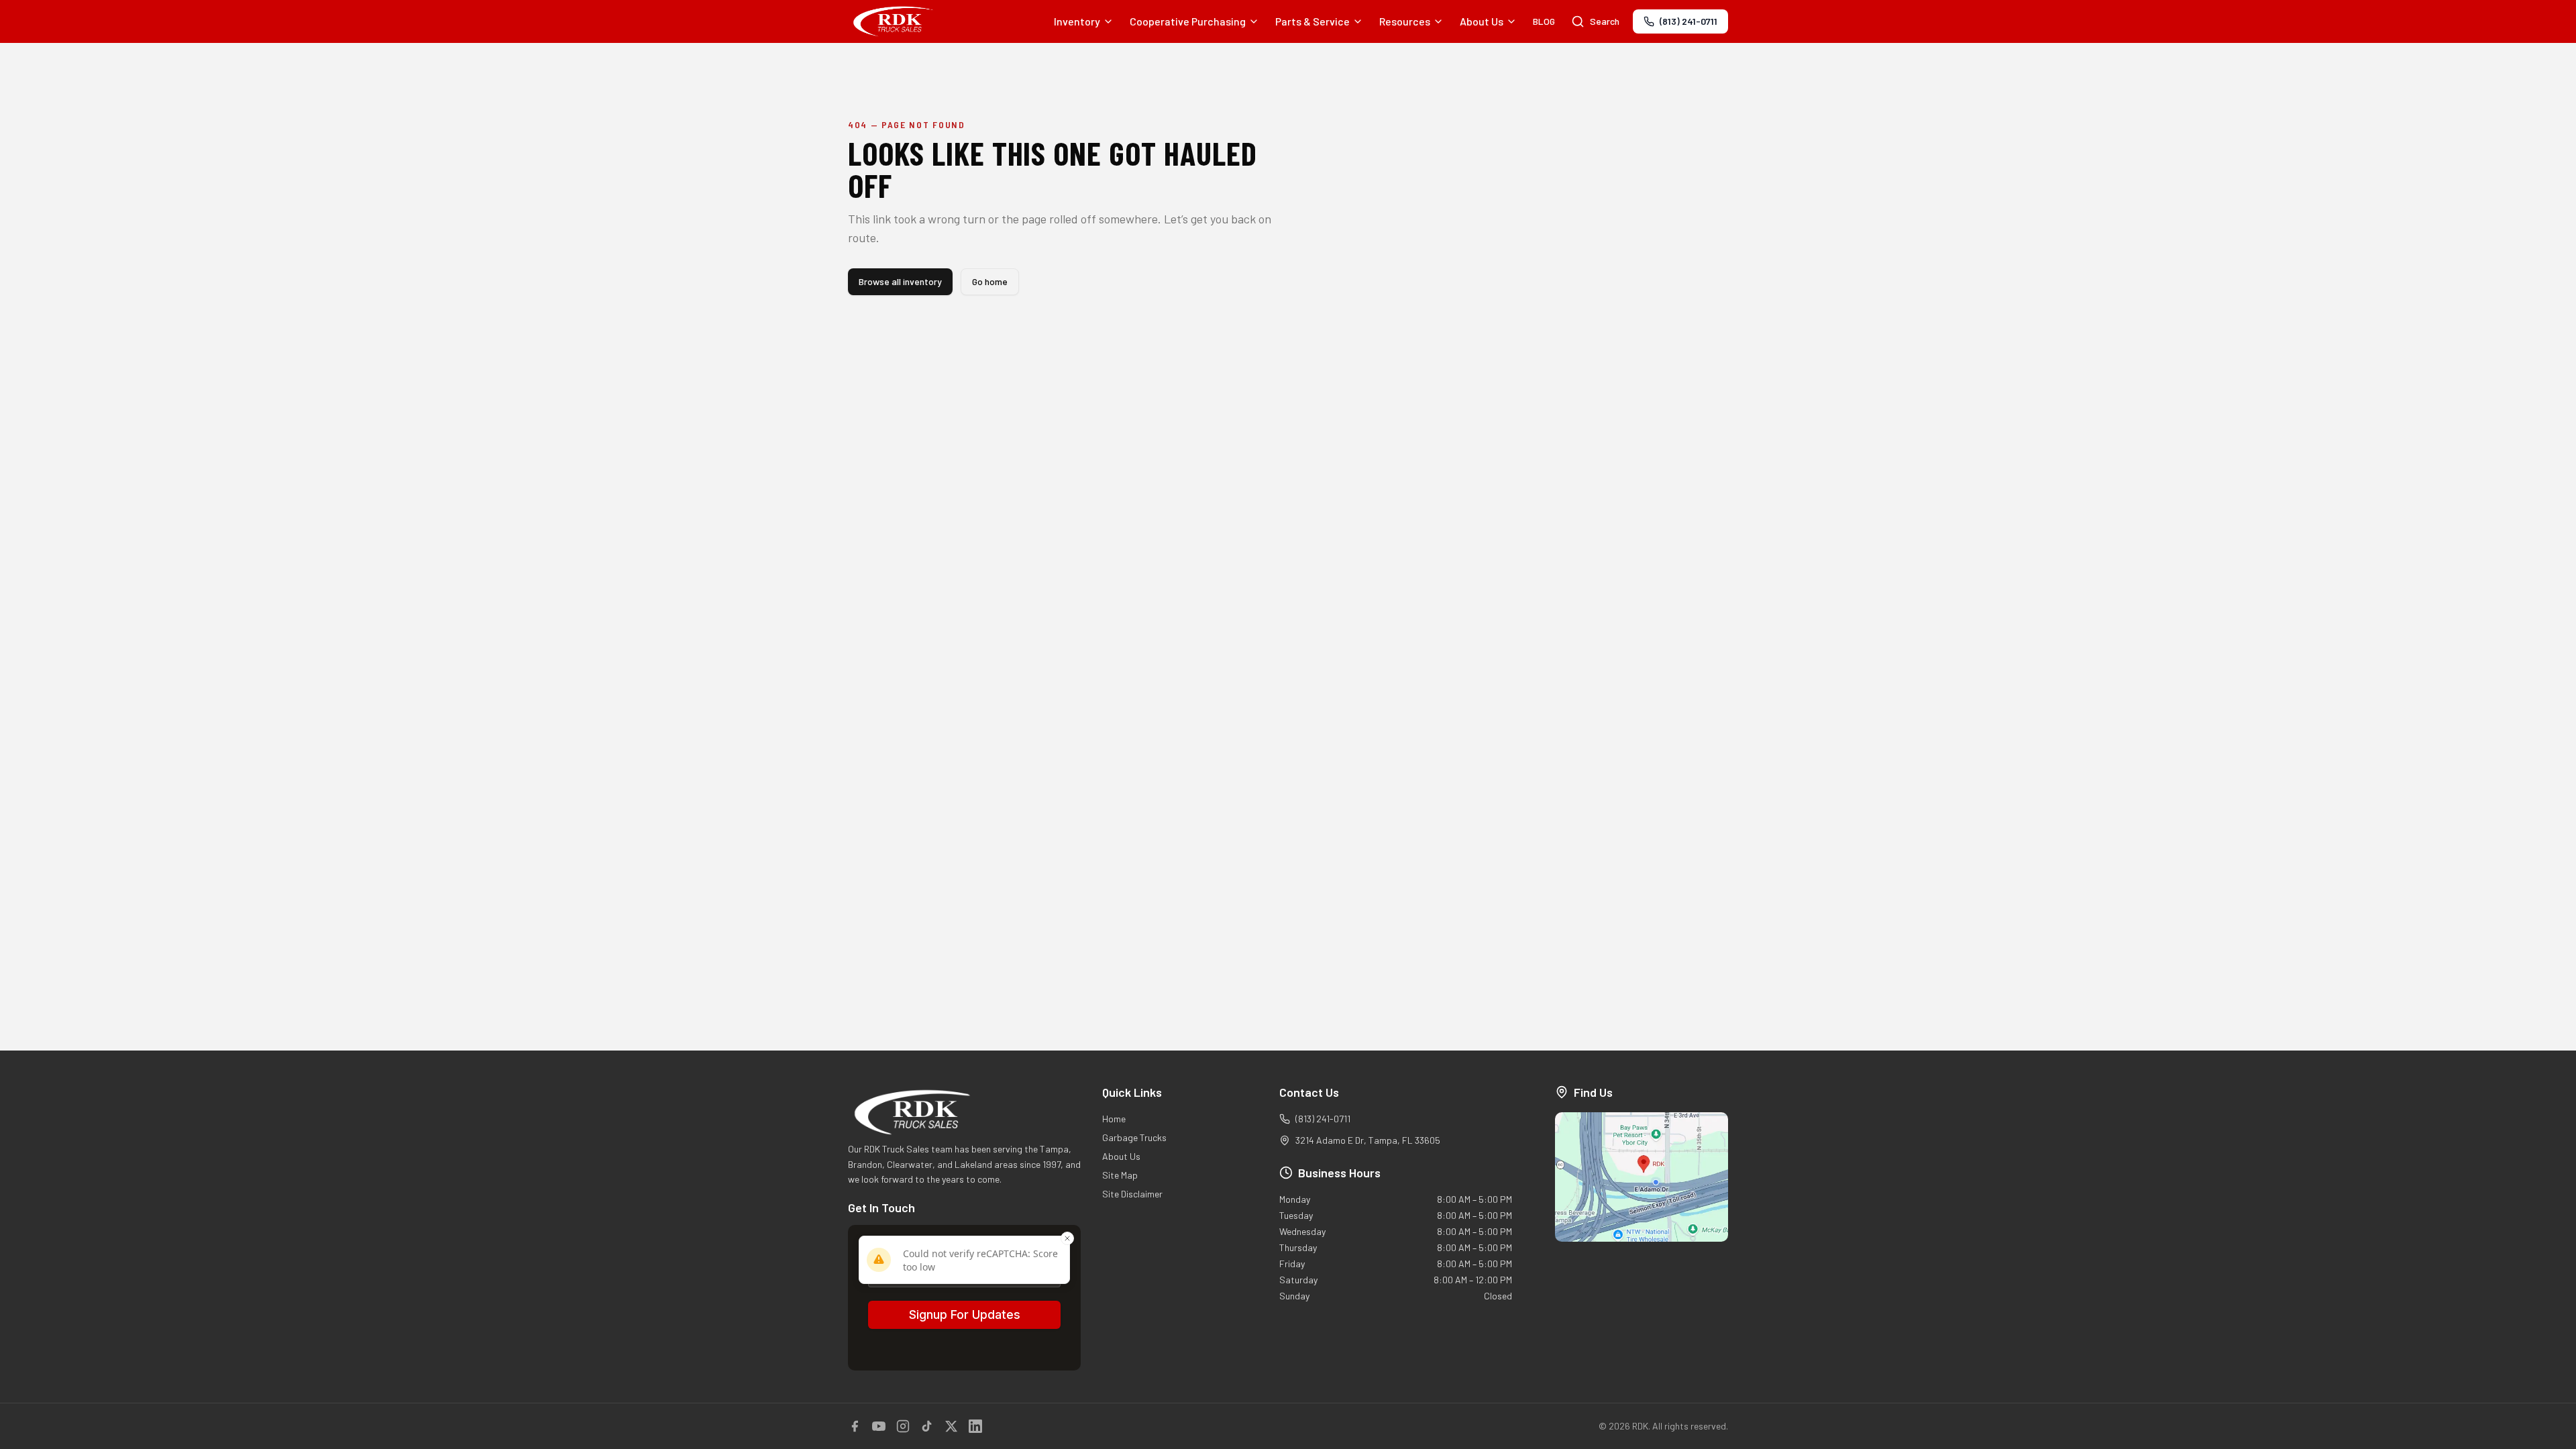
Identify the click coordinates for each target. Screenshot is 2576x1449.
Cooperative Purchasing (1188, 21)
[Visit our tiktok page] (927, 1426)
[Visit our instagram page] (903, 1426)
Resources (1405, 21)
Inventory (1077, 21)
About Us (1482, 21)
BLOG (1544, 21)
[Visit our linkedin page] (975, 1426)
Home (1114, 1119)
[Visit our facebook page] (855, 1426)
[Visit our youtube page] (879, 1426)
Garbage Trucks (1134, 1137)
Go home (990, 281)
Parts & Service (1312, 21)
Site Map (1120, 1175)
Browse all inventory (900, 281)
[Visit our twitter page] (951, 1426)
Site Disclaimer (1132, 1194)
